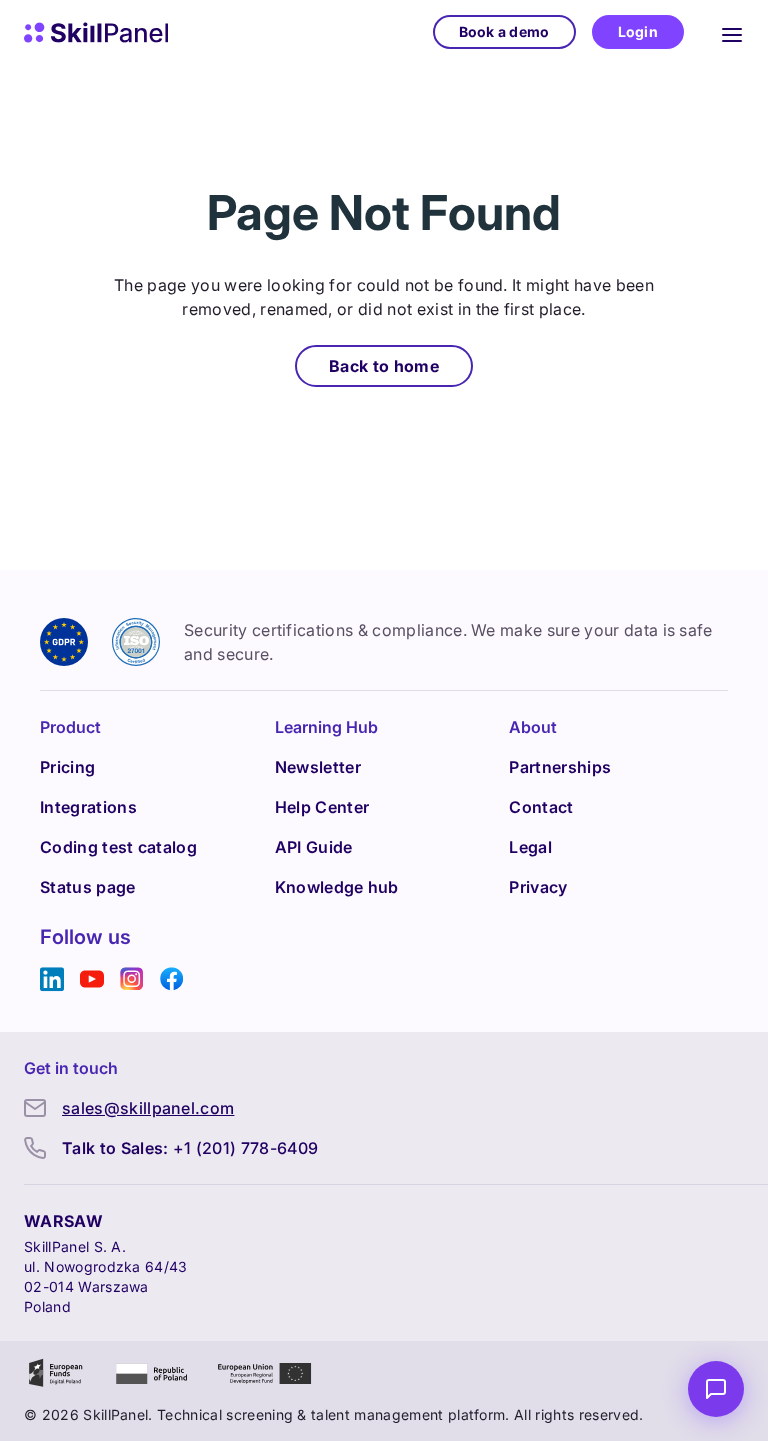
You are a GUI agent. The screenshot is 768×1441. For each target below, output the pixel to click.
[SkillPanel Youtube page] (92, 979)
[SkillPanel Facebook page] (172, 979)
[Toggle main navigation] (732, 32)
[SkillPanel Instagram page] (132, 979)
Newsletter (318, 767)
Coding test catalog (118, 847)
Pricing (67, 767)
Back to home (384, 366)
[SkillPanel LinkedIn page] (52, 979)
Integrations (88, 807)
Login (638, 31)
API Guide (314, 847)
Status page (88, 887)
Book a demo (504, 31)
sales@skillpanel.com (148, 1108)
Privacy (538, 887)
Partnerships (560, 767)
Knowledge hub (337, 887)
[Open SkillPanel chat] (716, 1389)
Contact (541, 807)
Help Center (322, 807)
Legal (530, 847)
